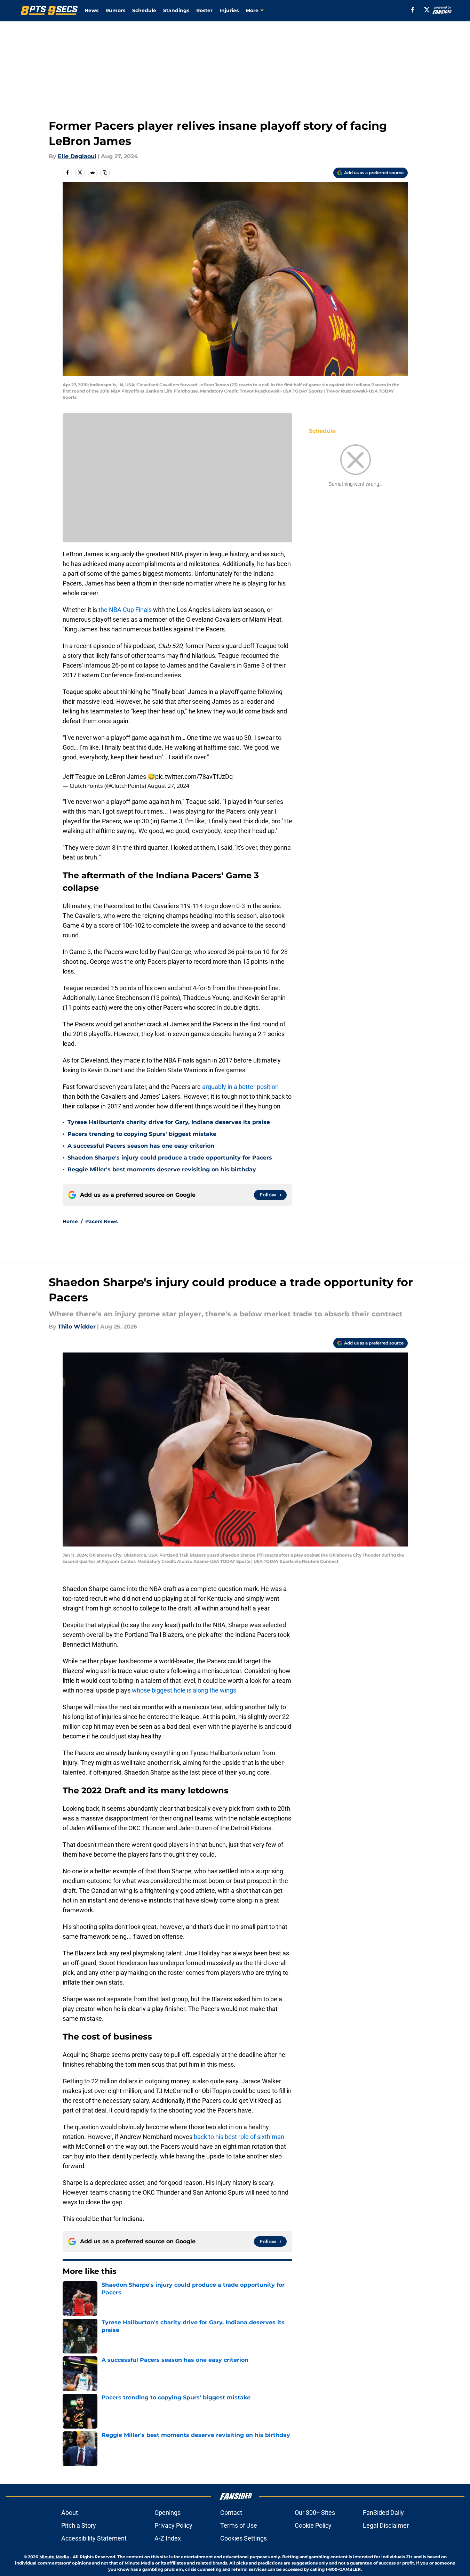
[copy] (105, 172)
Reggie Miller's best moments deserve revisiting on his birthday (162, 1169)
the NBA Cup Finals (125, 610)
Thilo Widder (77, 1327)
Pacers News (101, 1221)
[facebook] (413, 10)
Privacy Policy (173, 2525)
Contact (231, 2513)
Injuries (229, 10)
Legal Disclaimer (386, 2525)
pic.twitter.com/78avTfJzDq (194, 777)
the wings (223, 1690)
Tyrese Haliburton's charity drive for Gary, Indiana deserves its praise (169, 1122)
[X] (427, 10)
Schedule (144, 10)
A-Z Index (168, 2538)
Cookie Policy (313, 2525)
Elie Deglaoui (77, 156)
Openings (168, 2513)
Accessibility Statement (94, 2538)
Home (70, 1221)
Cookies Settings (244, 2538)
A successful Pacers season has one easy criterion (141, 1146)
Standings (176, 10)
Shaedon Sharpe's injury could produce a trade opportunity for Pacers (170, 1158)
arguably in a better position (240, 1087)
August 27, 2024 (168, 786)
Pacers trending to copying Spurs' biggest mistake (142, 1134)
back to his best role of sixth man (239, 2137)
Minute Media (54, 2557)
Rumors (115, 10)
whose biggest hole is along (170, 1690)
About (70, 2513)
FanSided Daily (383, 2513)
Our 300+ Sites (315, 2513)
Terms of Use (239, 2525)
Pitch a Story (79, 2525)
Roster (204, 10)
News (91, 10)
